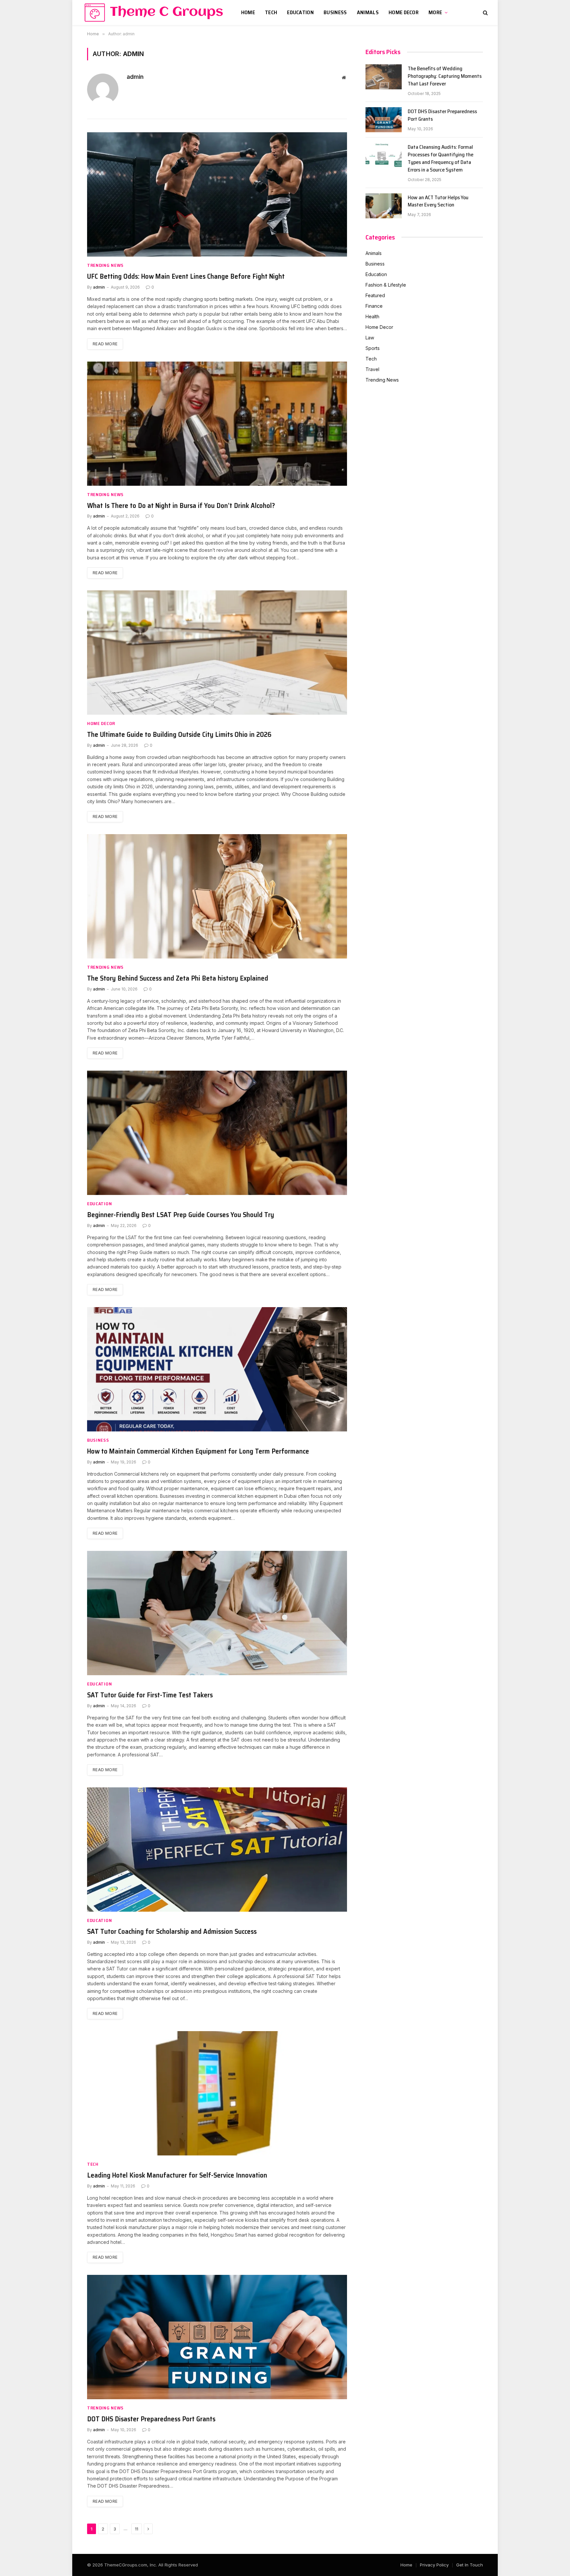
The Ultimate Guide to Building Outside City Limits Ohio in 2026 (179, 735)
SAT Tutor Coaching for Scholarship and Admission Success (172, 1932)
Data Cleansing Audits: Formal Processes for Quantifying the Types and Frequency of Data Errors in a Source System (441, 159)
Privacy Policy (434, 2565)
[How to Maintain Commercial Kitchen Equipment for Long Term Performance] (217, 1369)
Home (248, 12)
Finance (374, 306)
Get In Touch (470, 2565)
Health (372, 316)
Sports (373, 348)
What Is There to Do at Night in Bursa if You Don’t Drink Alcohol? (181, 506)
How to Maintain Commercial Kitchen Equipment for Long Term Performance (198, 1451)
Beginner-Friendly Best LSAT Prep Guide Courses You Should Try (181, 1215)
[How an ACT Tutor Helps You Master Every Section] (384, 206)
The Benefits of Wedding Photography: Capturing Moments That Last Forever (445, 76)
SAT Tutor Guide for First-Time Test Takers (150, 1695)
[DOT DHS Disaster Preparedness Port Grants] (217, 2337)
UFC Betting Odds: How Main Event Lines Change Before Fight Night (186, 277)
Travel (372, 369)
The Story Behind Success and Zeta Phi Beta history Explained (178, 978)
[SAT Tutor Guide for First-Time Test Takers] (217, 1613)
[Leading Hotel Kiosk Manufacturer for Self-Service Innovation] (217, 2093)
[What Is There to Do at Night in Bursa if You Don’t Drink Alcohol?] (217, 424)
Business (335, 12)
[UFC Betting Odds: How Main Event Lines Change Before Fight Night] (217, 194)
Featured (375, 295)
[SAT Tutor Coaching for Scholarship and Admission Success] (217, 1850)
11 (137, 2529)
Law (370, 338)
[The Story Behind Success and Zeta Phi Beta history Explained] (217, 896)
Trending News (105, 265)
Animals (368, 12)
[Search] (485, 13)
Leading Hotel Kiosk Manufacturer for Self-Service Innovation (177, 2175)
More (435, 12)
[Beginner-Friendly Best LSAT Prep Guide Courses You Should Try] (217, 1133)
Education (300, 12)
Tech (271, 12)
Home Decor (404, 12)
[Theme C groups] (153, 13)
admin (135, 77)
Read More (105, 344)
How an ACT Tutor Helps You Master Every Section (438, 202)
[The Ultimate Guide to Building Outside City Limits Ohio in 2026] (217, 653)
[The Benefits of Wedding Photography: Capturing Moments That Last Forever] (384, 77)
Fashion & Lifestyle (386, 285)
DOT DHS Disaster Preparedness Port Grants (151, 2419)
